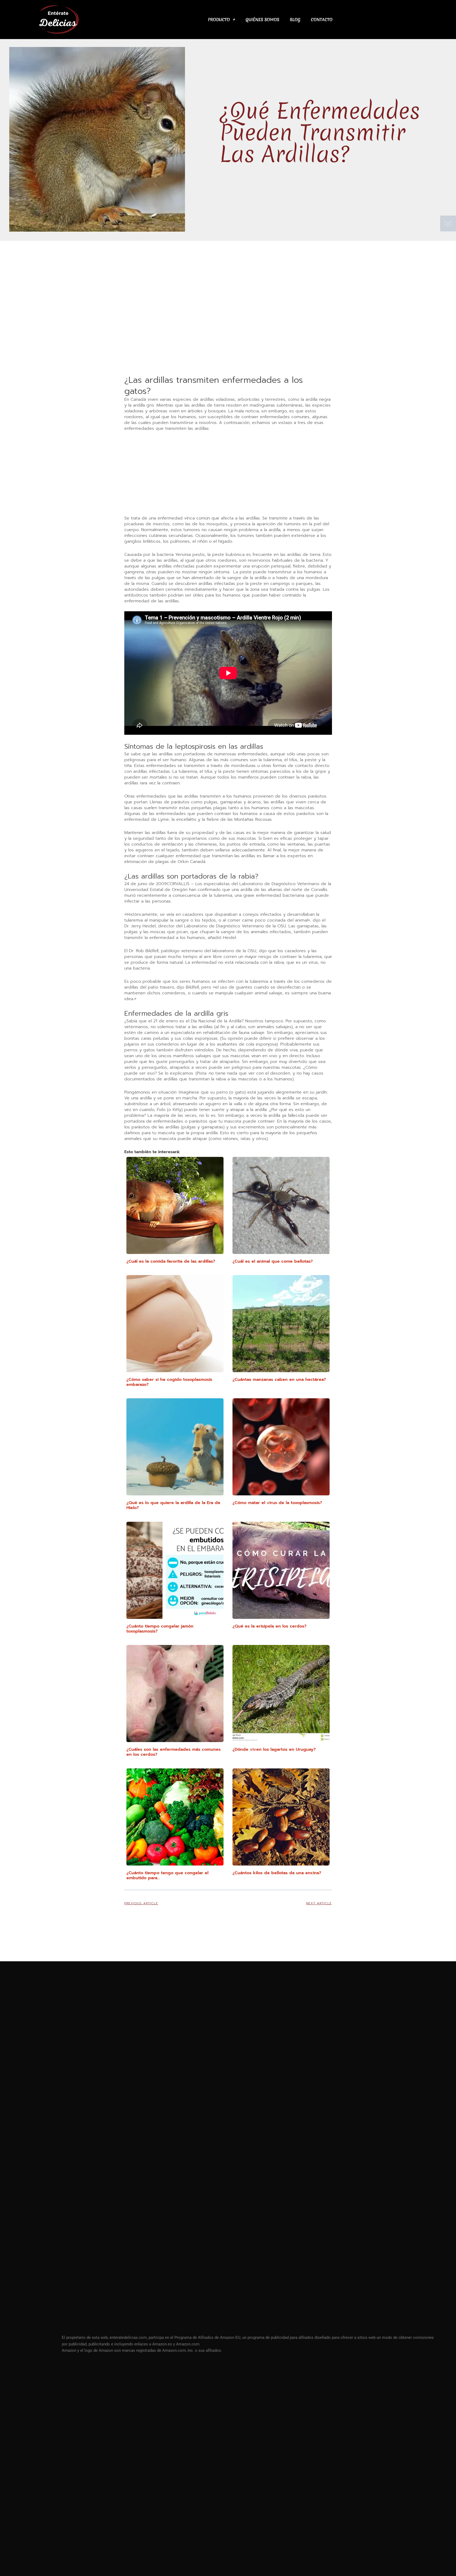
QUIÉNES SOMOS (262, 20)
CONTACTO (322, 20)
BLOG (295, 20)
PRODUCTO (219, 20)
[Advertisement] (228, 335)
